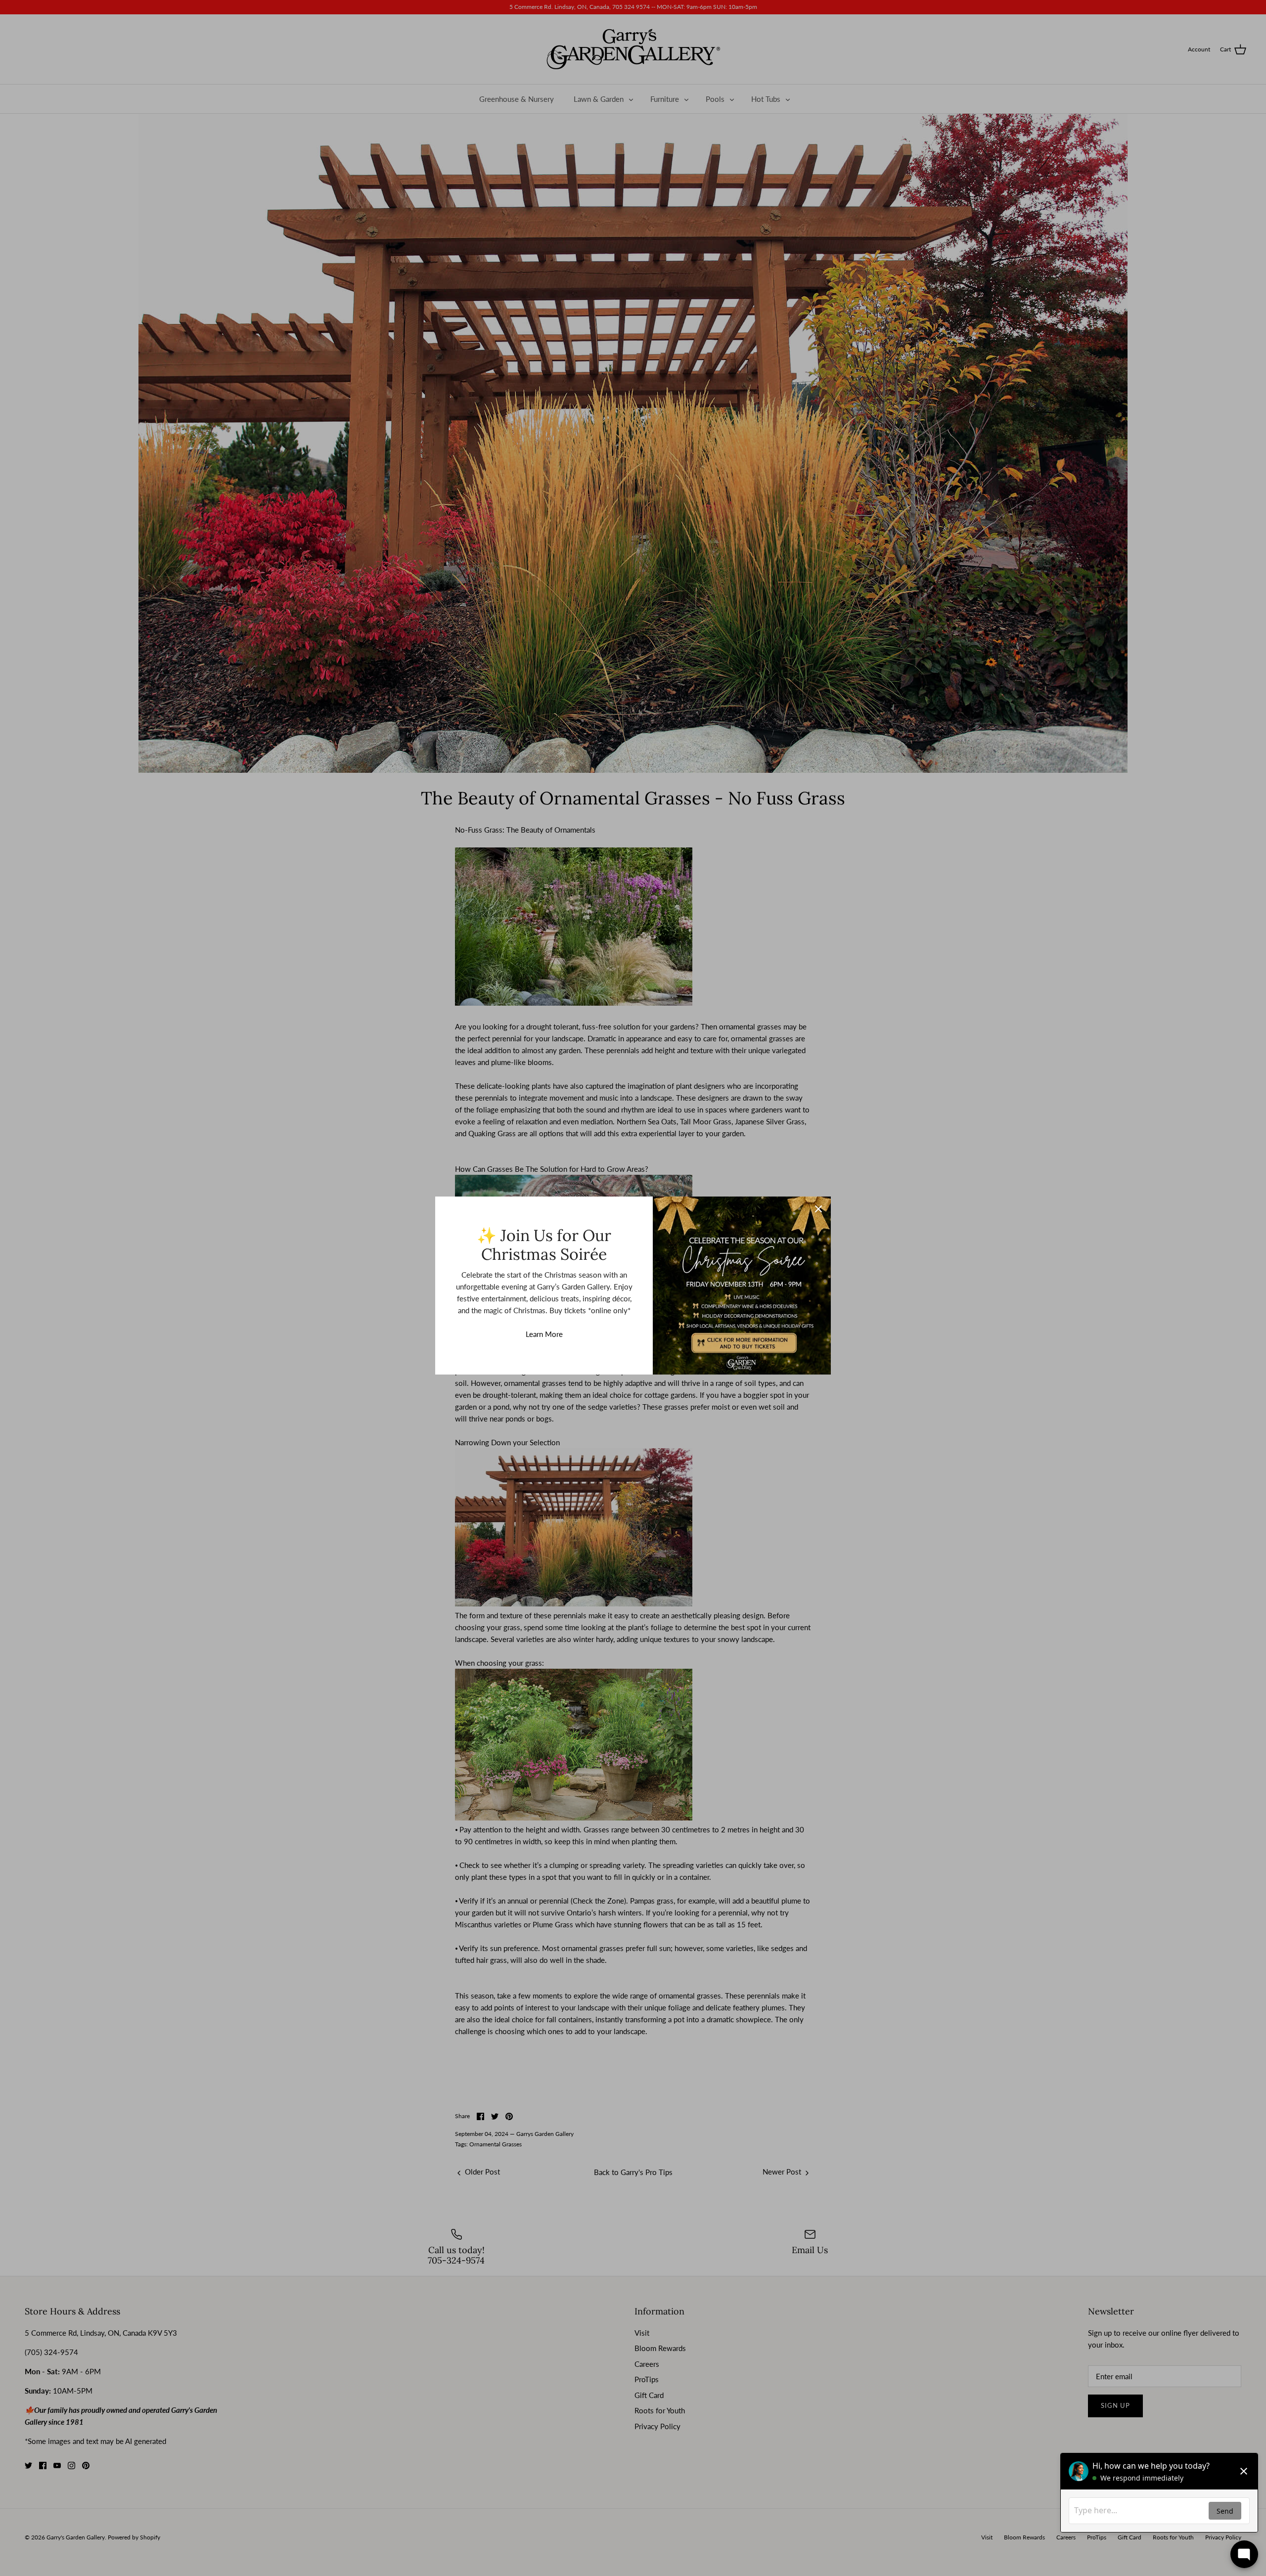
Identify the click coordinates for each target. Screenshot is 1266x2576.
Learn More (544, 1334)
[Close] (818, 1209)
